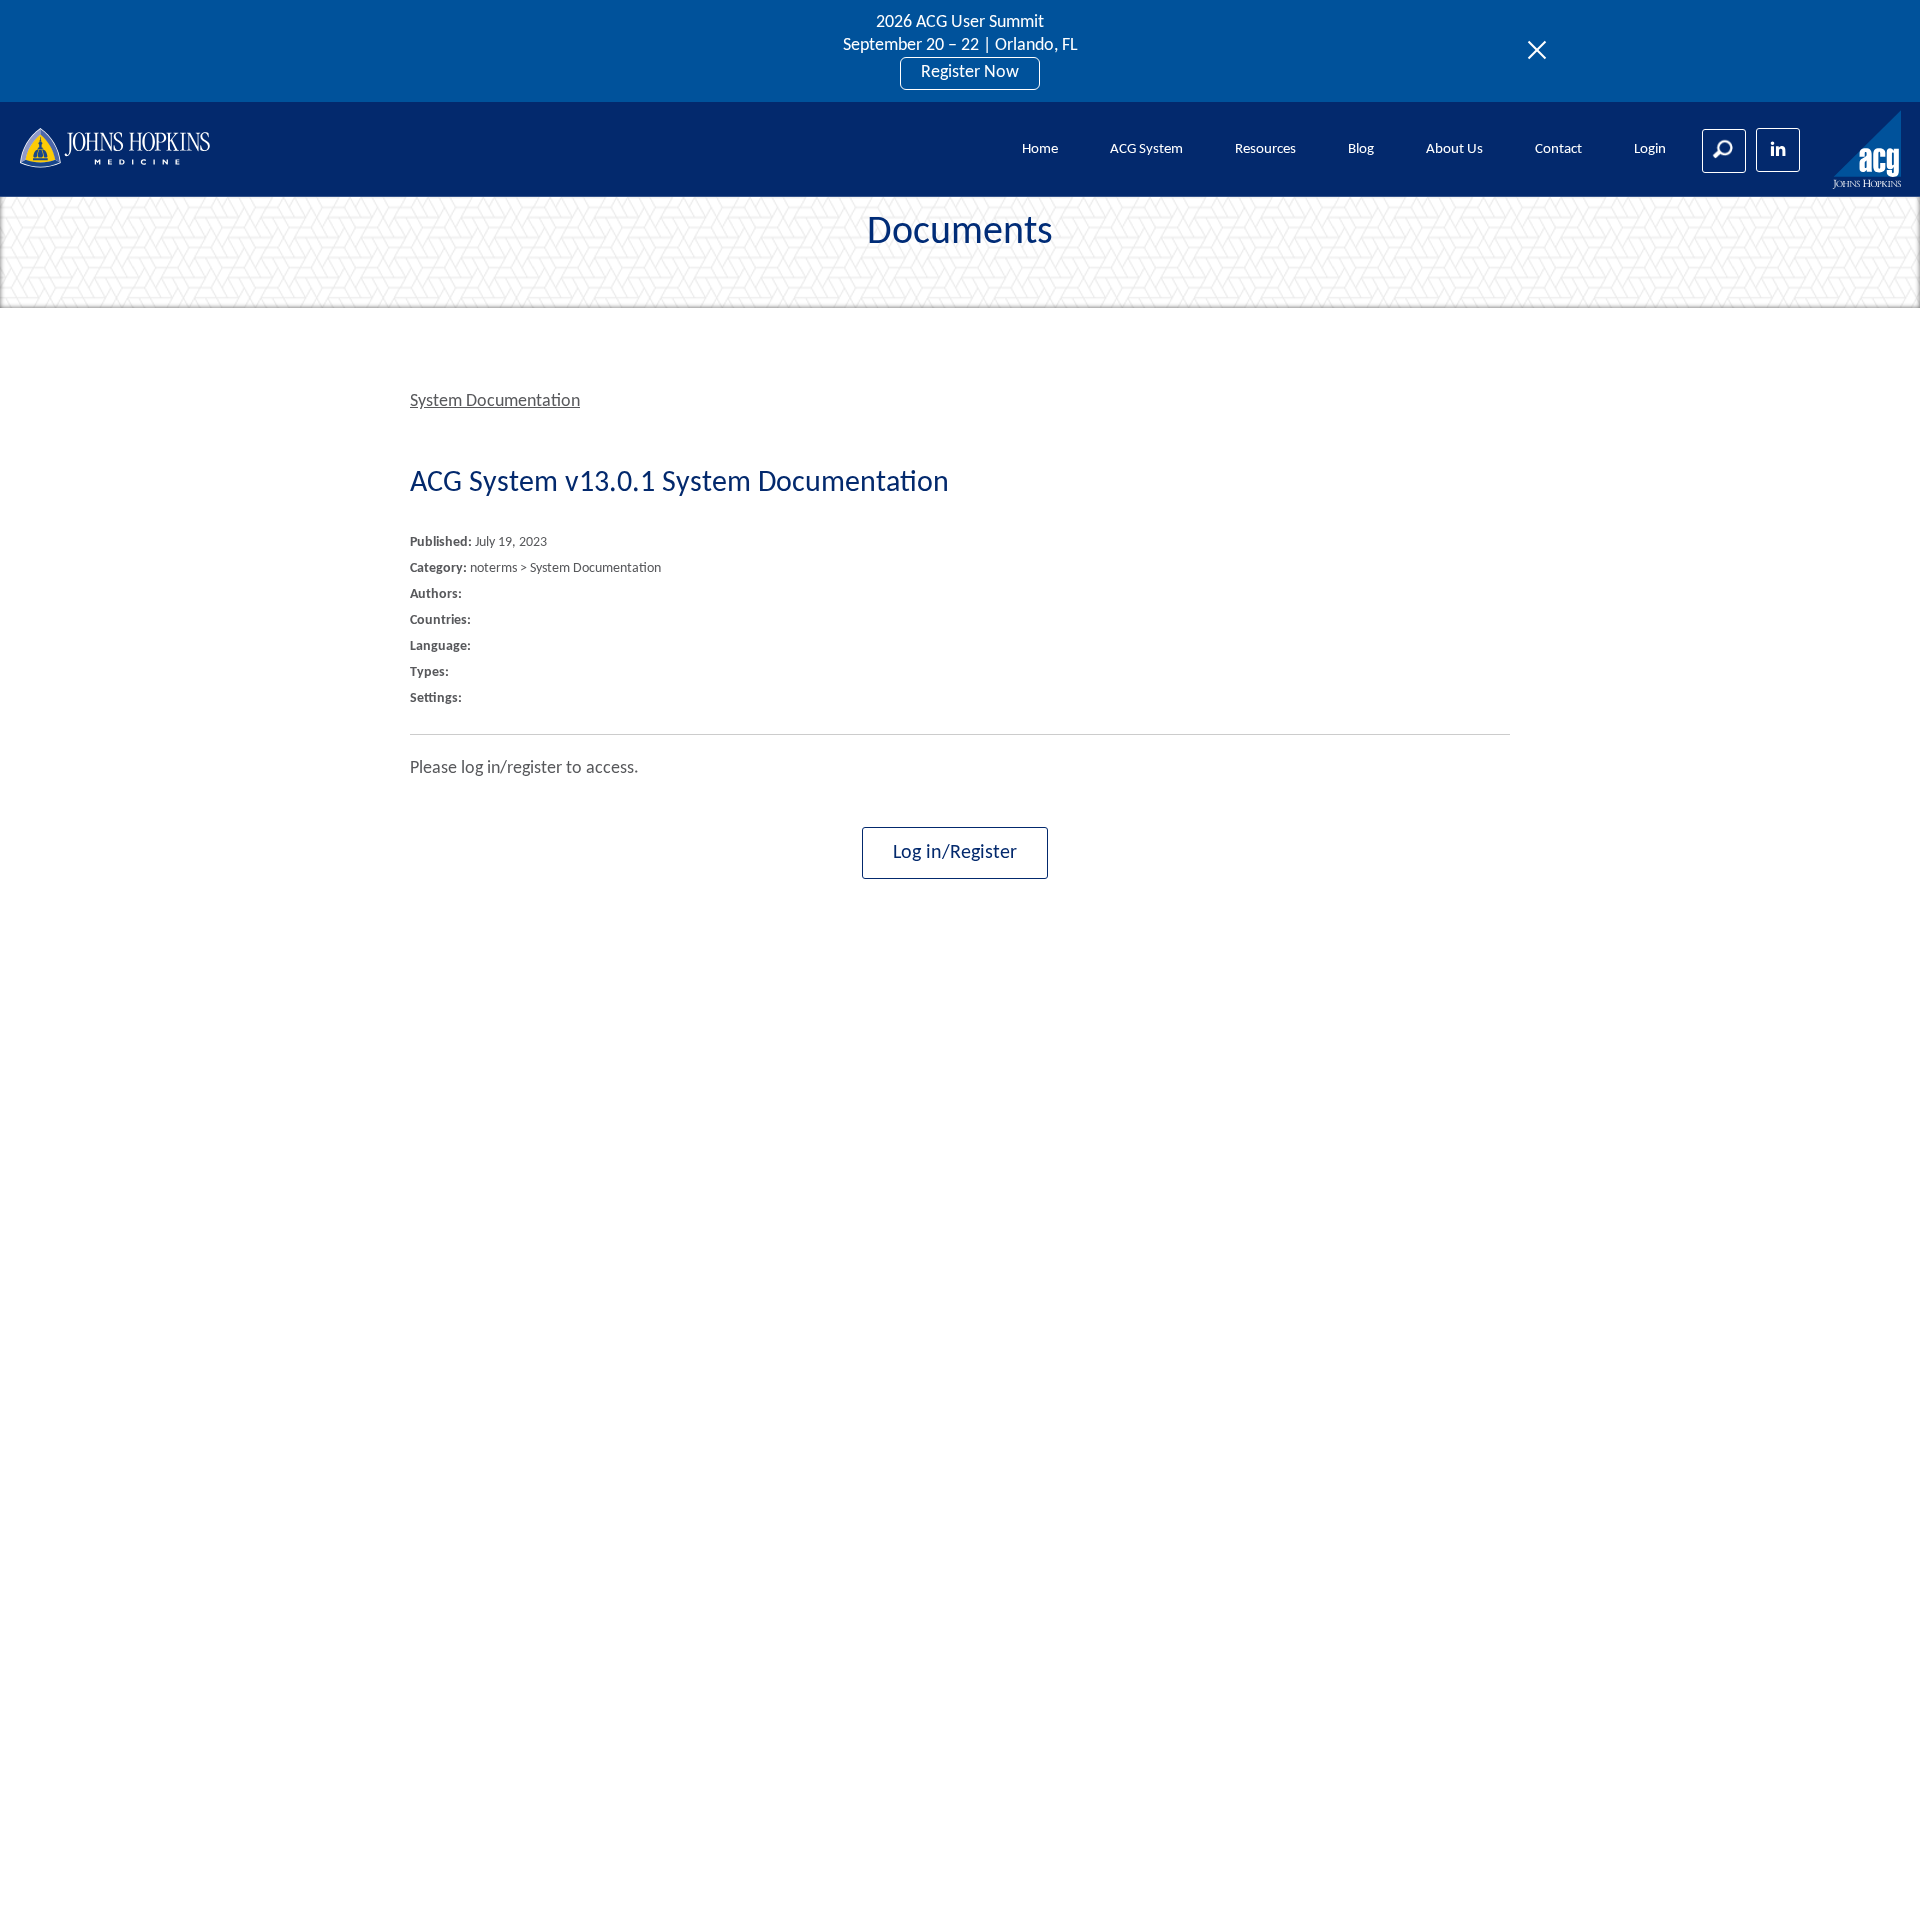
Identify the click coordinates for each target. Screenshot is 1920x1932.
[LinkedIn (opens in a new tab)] (1778, 150)
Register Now (970, 72)
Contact (1558, 149)
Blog (1361, 149)
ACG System (1146, 149)
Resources (1265, 149)
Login (1650, 149)
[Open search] (1724, 151)
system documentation (495, 401)
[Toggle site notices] (1542, 51)
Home (1040, 149)
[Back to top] (1871, 1891)
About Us (1454, 149)
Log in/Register (955, 853)
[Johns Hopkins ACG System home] (1868, 150)
